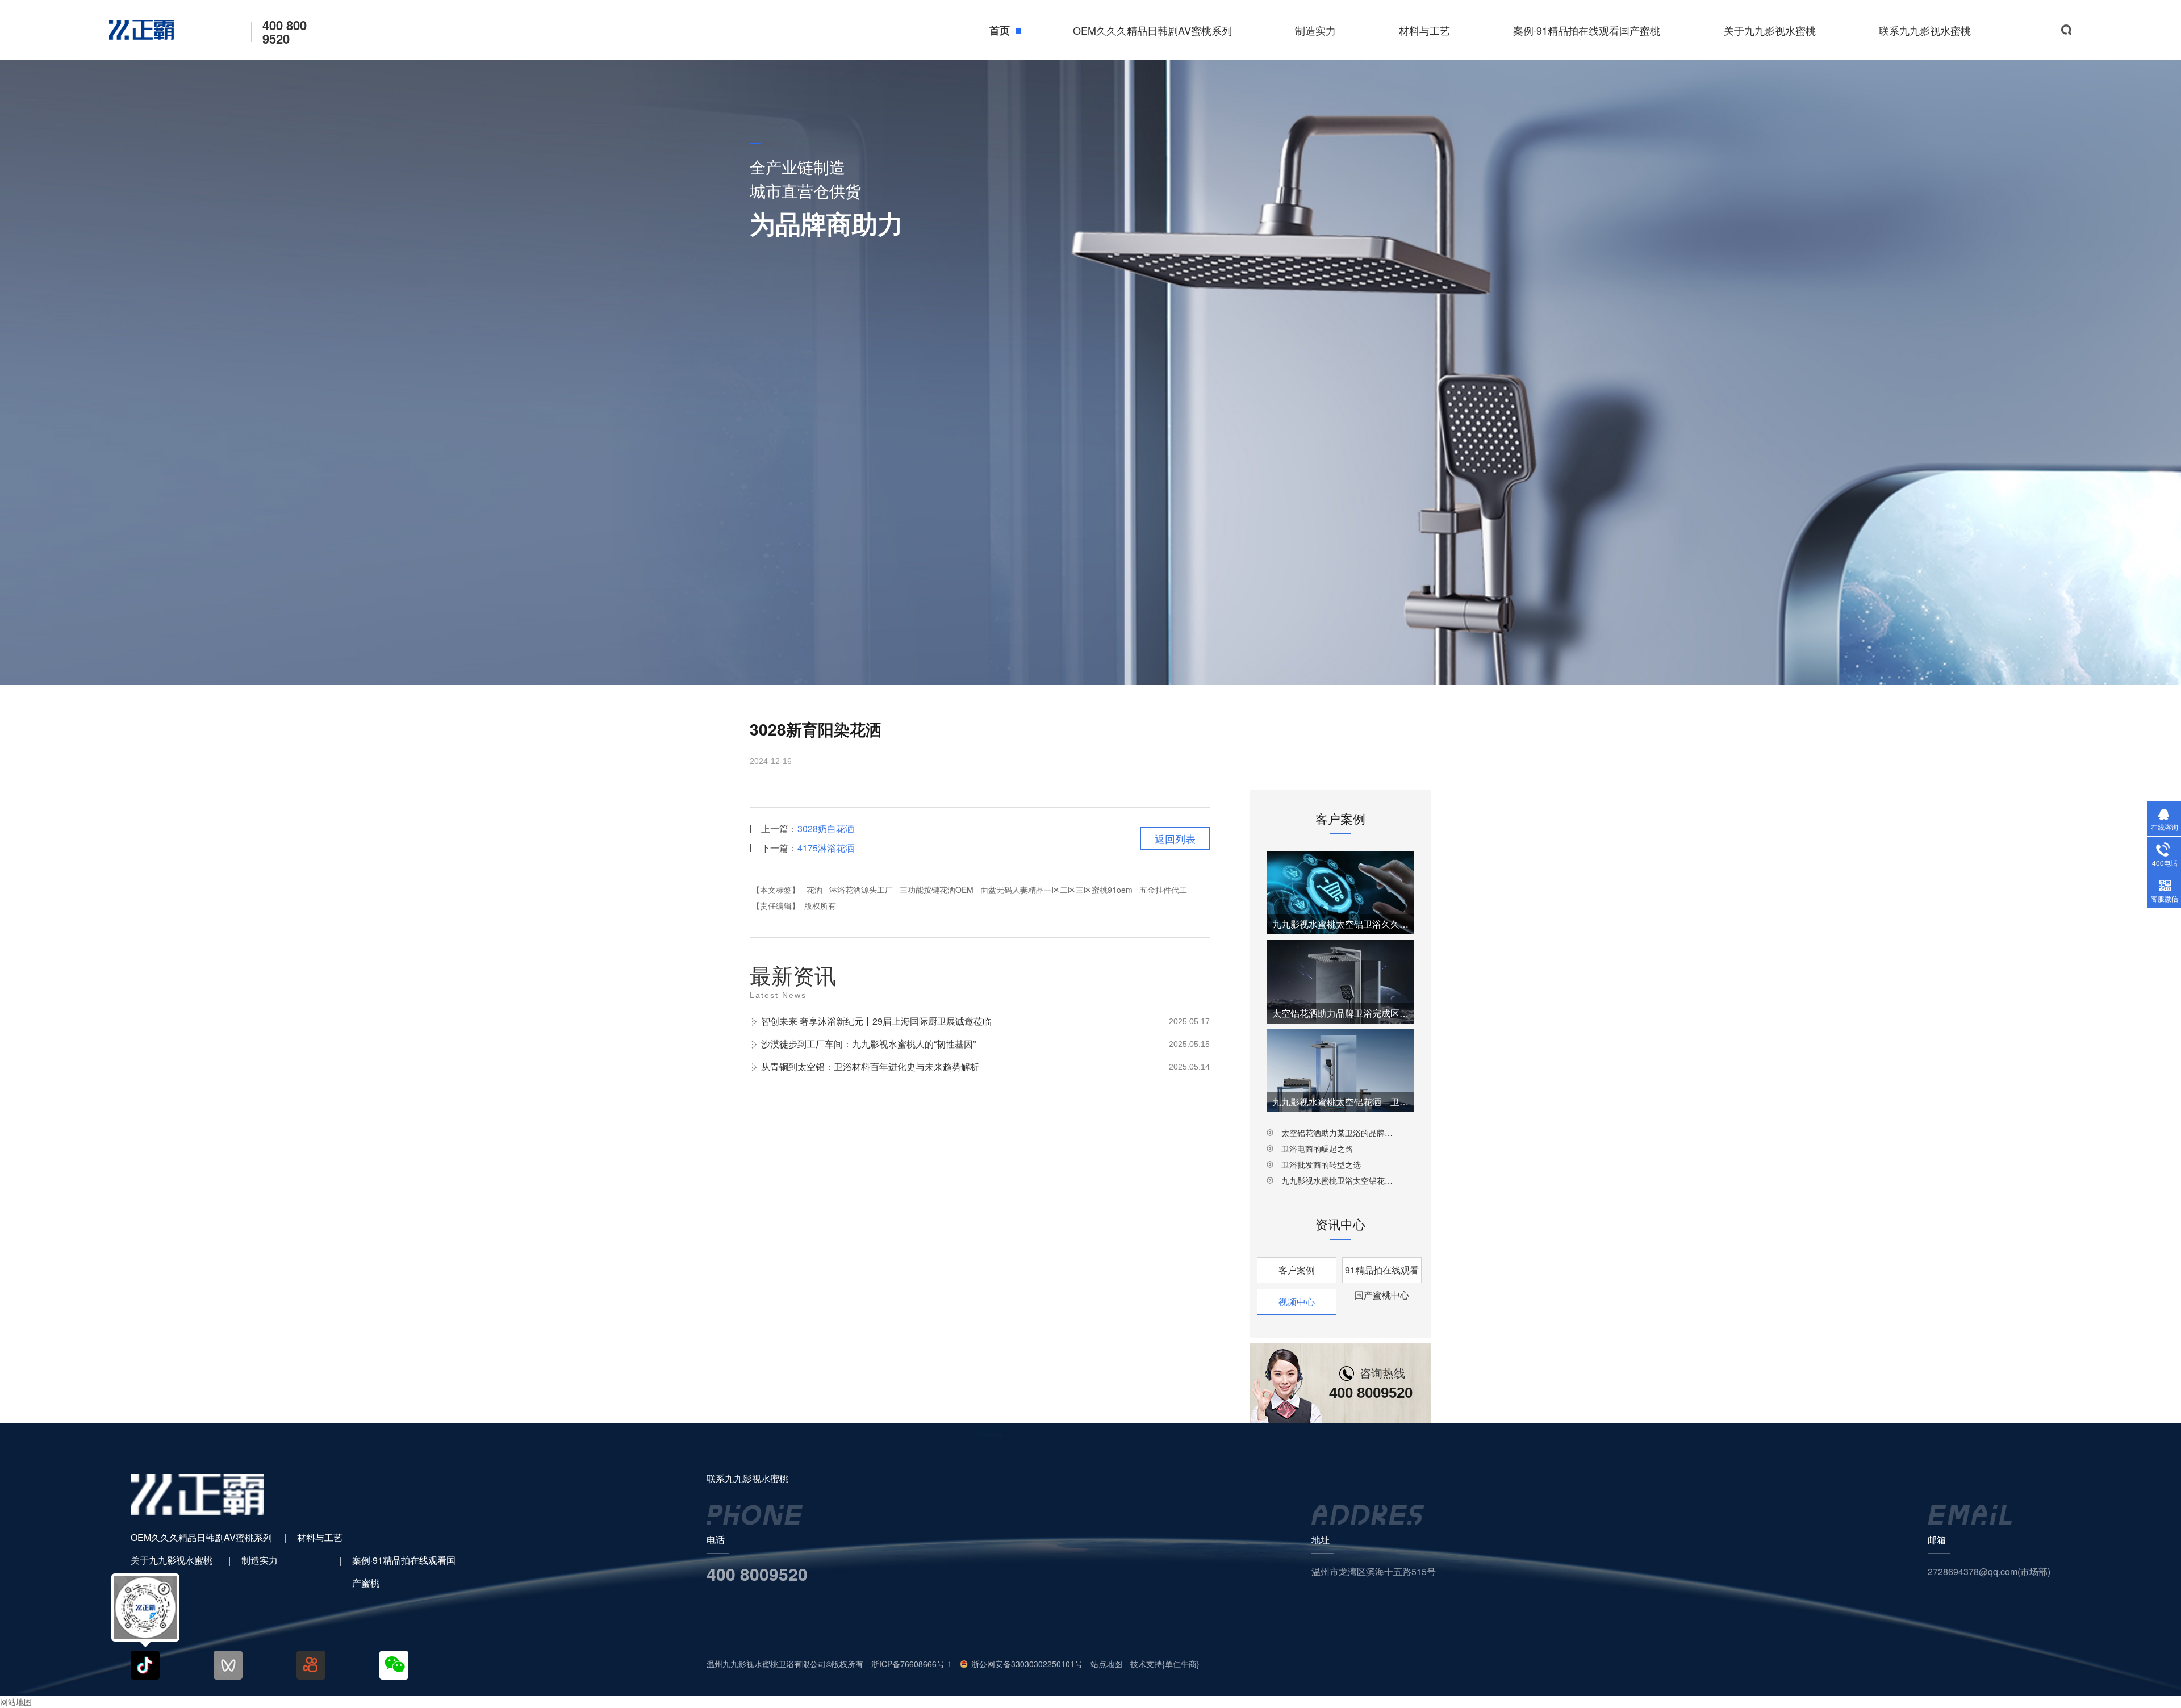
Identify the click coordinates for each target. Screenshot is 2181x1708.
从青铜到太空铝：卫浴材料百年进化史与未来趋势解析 (870, 1066)
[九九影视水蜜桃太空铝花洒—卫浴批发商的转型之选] (1340, 1071)
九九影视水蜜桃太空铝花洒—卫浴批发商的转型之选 (1340, 1102)
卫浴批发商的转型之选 (1321, 1164)
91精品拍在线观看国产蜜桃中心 (1382, 1273)
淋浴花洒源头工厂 (861, 890)
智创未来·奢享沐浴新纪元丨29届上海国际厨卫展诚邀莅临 (876, 1021)
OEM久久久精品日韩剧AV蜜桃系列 (1152, 30)
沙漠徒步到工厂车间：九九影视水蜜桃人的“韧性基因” (868, 1044)
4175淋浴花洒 (826, 848)
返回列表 (1175, 838)
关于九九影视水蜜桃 (1770, 30)
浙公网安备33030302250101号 (1027, 1664)
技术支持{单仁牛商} (1165, 1664)
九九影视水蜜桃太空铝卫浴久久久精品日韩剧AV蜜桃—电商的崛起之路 (1340, 924)
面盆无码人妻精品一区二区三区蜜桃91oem (1056, 890)
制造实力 (1315, 30)
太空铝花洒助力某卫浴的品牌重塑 (1340, 1133)
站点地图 (1106, 1664)
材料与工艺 (1424, 30)
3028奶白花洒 (826, 828)
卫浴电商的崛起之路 (1317, 1149)
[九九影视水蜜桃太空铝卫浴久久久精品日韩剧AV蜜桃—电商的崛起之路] (1340, 893)
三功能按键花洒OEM (937, 890)
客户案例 (1297, 1270)
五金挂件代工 (1163, 890)
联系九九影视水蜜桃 (1925, 30)
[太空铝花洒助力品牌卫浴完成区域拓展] (1340, 982)
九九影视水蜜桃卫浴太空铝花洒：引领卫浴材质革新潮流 (1340, 1180)
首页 (1000, 30)
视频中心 (1297, 1302)
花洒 (814, 890)
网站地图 (16, 1702)
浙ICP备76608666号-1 (912, 1664)
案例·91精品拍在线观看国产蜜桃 (1587, 30)
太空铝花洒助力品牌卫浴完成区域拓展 (1340, 1013)
